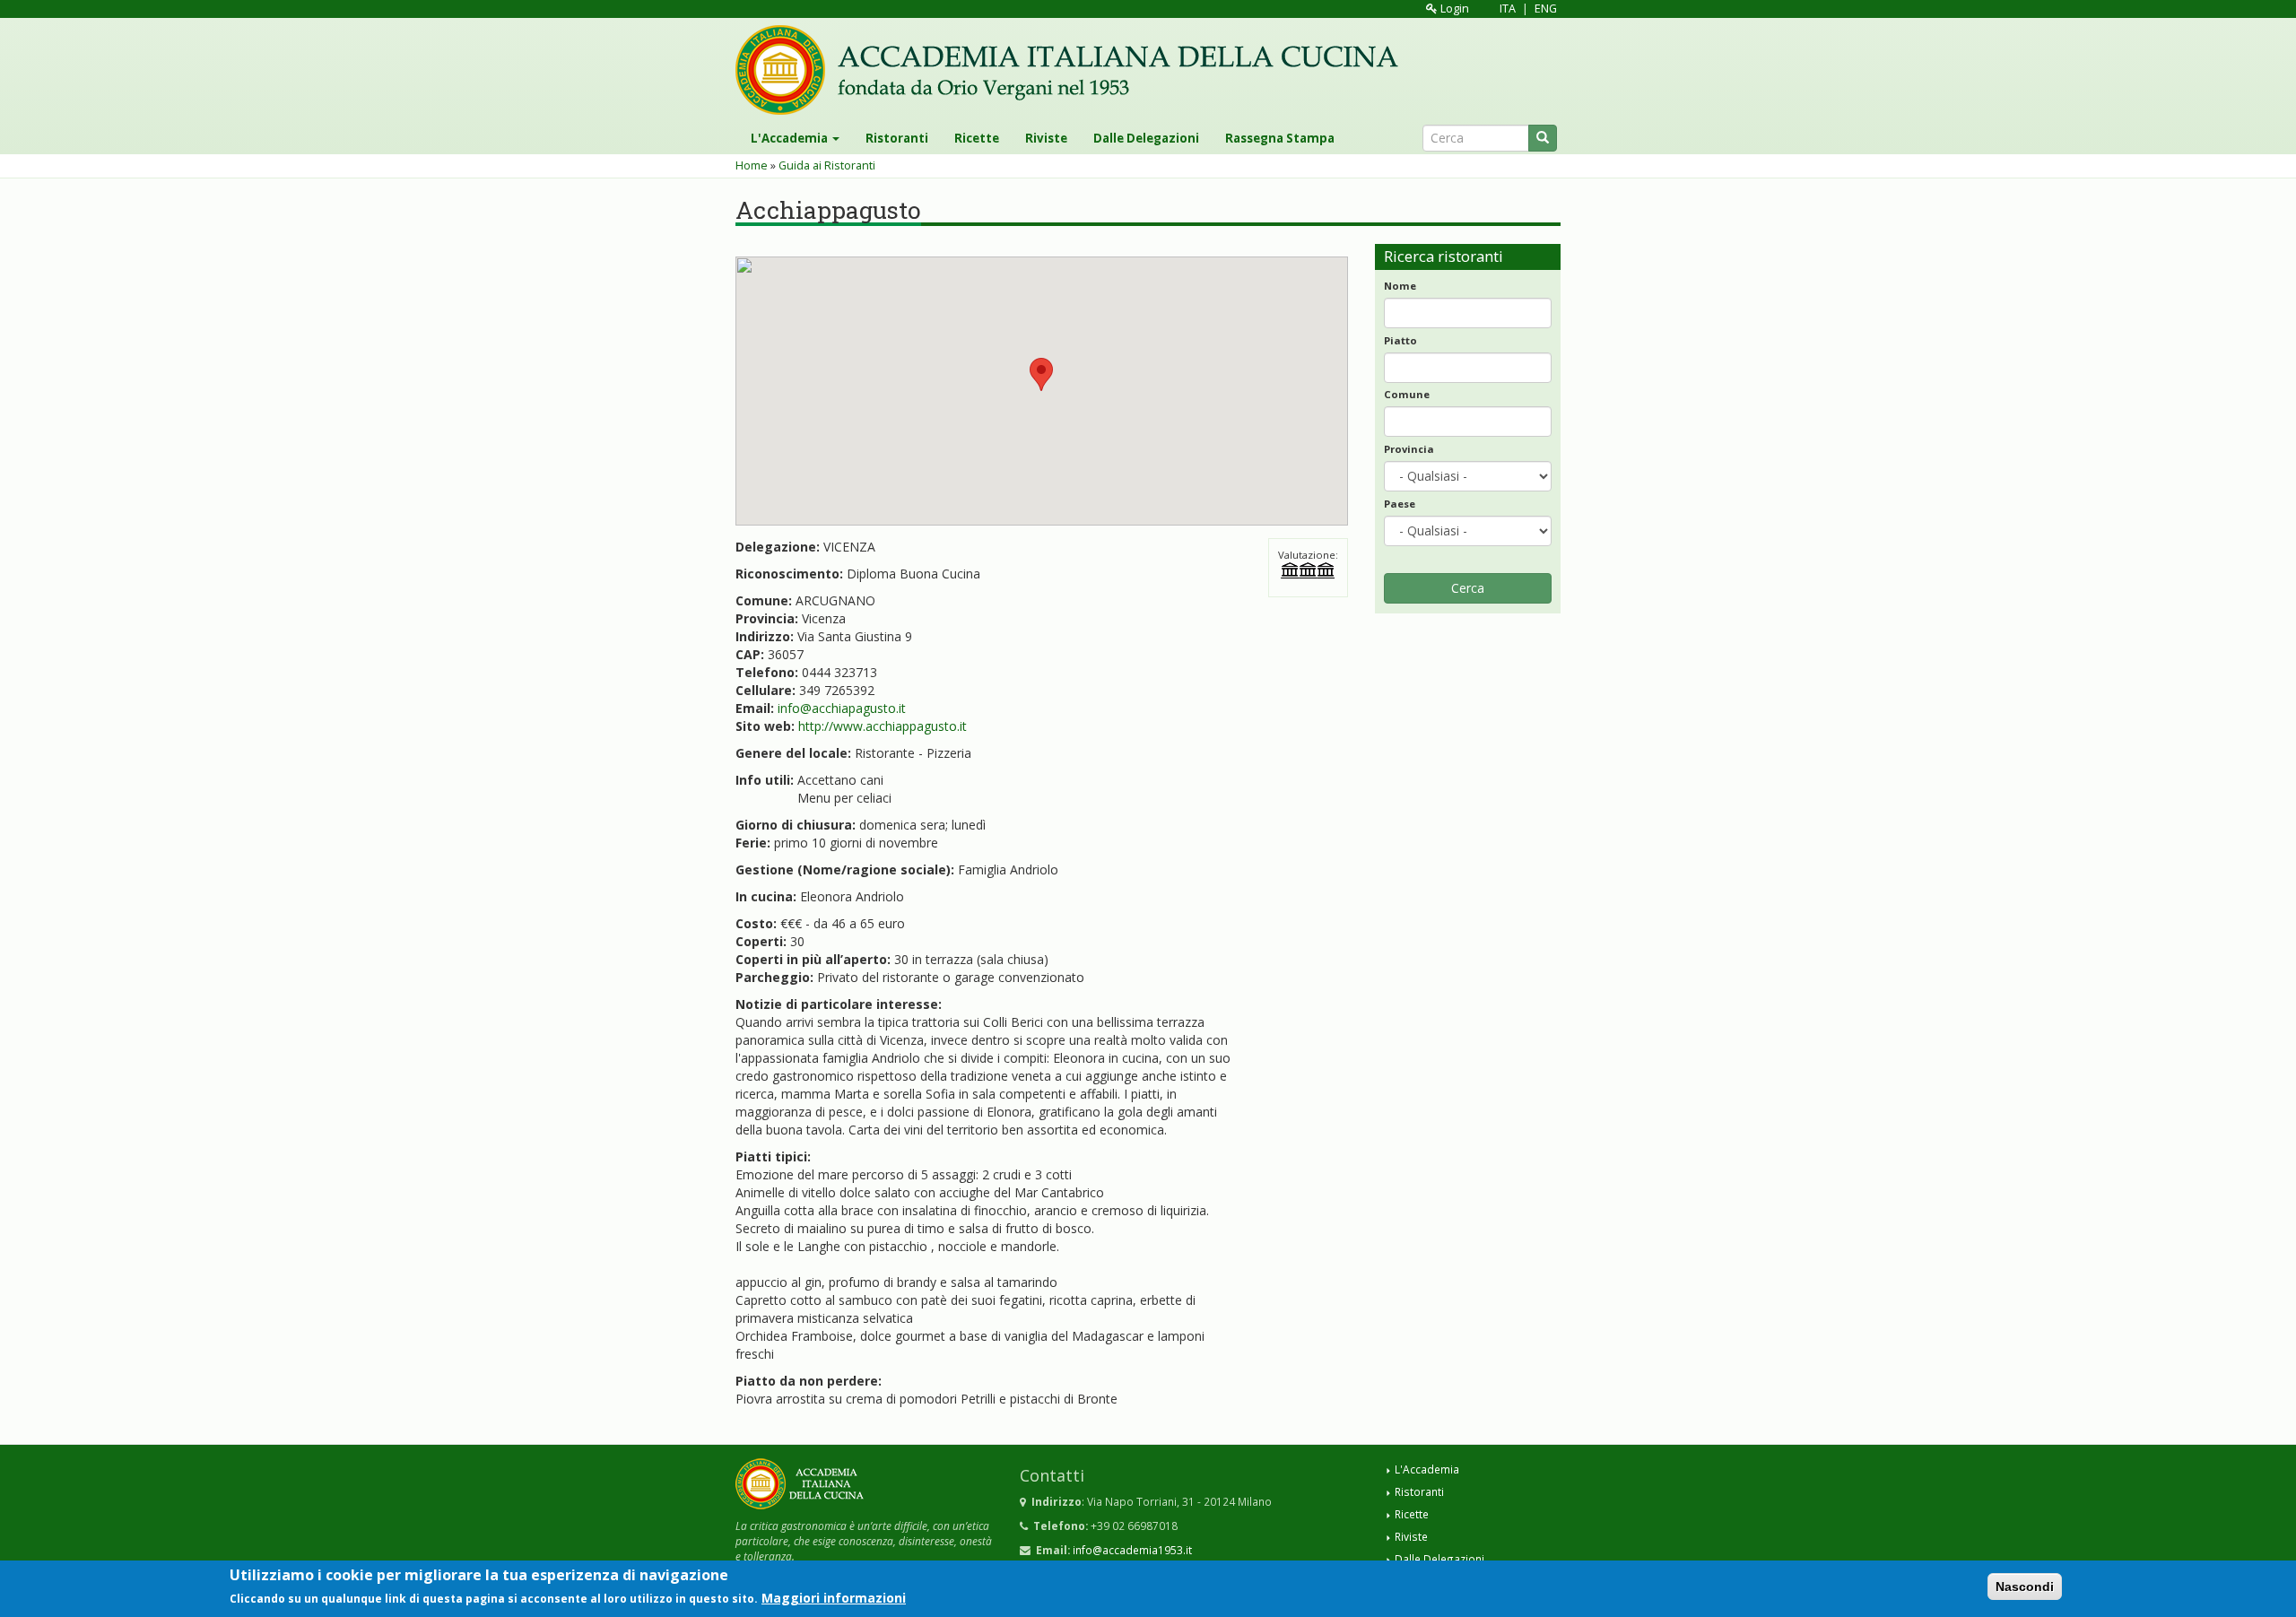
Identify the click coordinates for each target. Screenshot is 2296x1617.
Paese (1400, 504)
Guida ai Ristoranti (827, 165)
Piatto (1400, 340)
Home (752, 165)
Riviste (1046, 138)
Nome (1400, 286)
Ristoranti (897, 138)
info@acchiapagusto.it (842, 708)
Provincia (1409, 449)
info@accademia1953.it (1132, 1550)
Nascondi (2025, 1587)
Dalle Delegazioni (1146, 138)
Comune (1407, 394)
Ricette (977, 138)
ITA (1508, 9)
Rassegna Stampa (1280, 138)
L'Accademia (791, 138)
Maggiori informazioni (834, 1598)
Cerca (1468, 588)
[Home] (1074, 70)
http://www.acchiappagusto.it (883, 726)
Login (1453, 9)
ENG (1546, 9)
